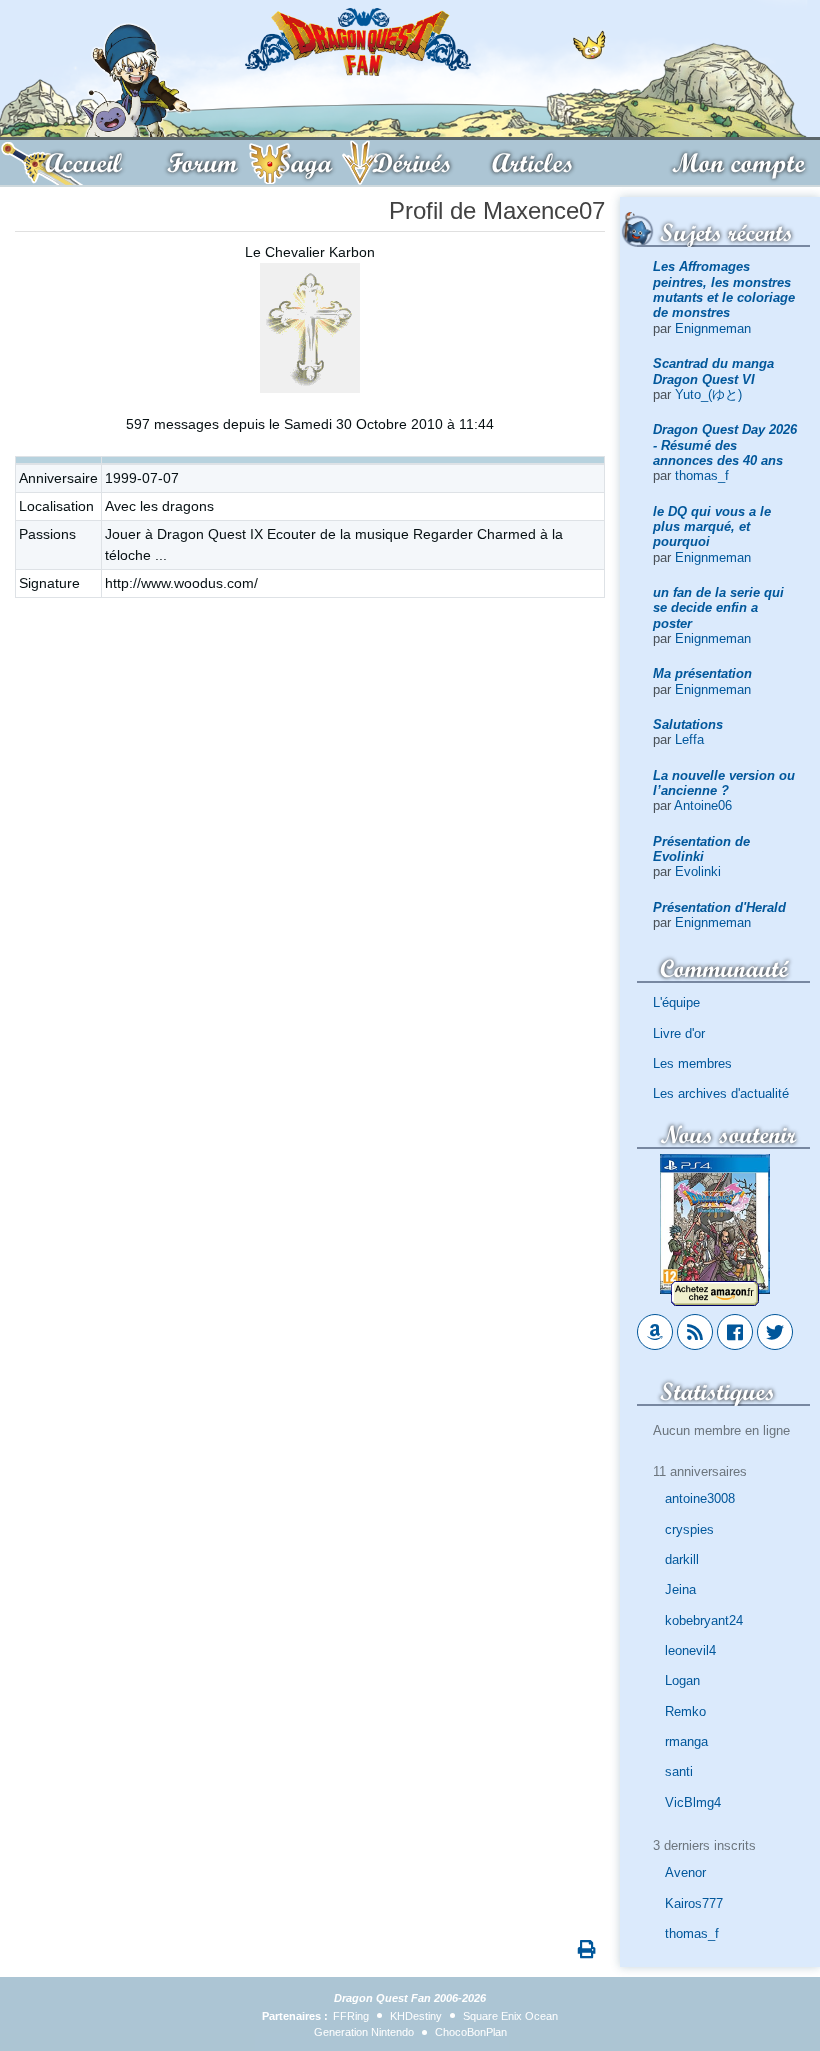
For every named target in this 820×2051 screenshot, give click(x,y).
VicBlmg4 (693, 1802)
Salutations (688, 724)
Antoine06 (703, 805)
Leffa (689, 739)
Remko (685, 1711)
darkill (682, 1559)
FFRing (351, 2016)
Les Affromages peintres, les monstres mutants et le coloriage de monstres (724, 289)
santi (679, 1771)
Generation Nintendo (364, 2032)
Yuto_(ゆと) (708, 394)
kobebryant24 (704, 1620)
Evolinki (698, 871)
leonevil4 (690, 1650)
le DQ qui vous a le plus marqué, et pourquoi (712, 527)
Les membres (692, 1063)
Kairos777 (694, 1903)
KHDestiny (416, 2016)
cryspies (689, 1529)
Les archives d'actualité (721, 1093)
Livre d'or (679, 1033)
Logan (682, 1680)
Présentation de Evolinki (701, 849)
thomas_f (702, 475)
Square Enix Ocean (510, 2016)
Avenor (685, 1872)
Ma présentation (702, 673)
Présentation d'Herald (719, 907)
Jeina (680, 1589)
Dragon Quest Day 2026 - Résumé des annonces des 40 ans (725, 445)
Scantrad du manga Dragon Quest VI (713, 371)
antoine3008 (700, 1498)
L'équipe (676, 1002)
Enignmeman (713, 328)
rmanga (686, 1741)
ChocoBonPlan (471, 2032)
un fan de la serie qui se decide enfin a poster (718, 608)
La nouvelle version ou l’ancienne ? (724, 783)
